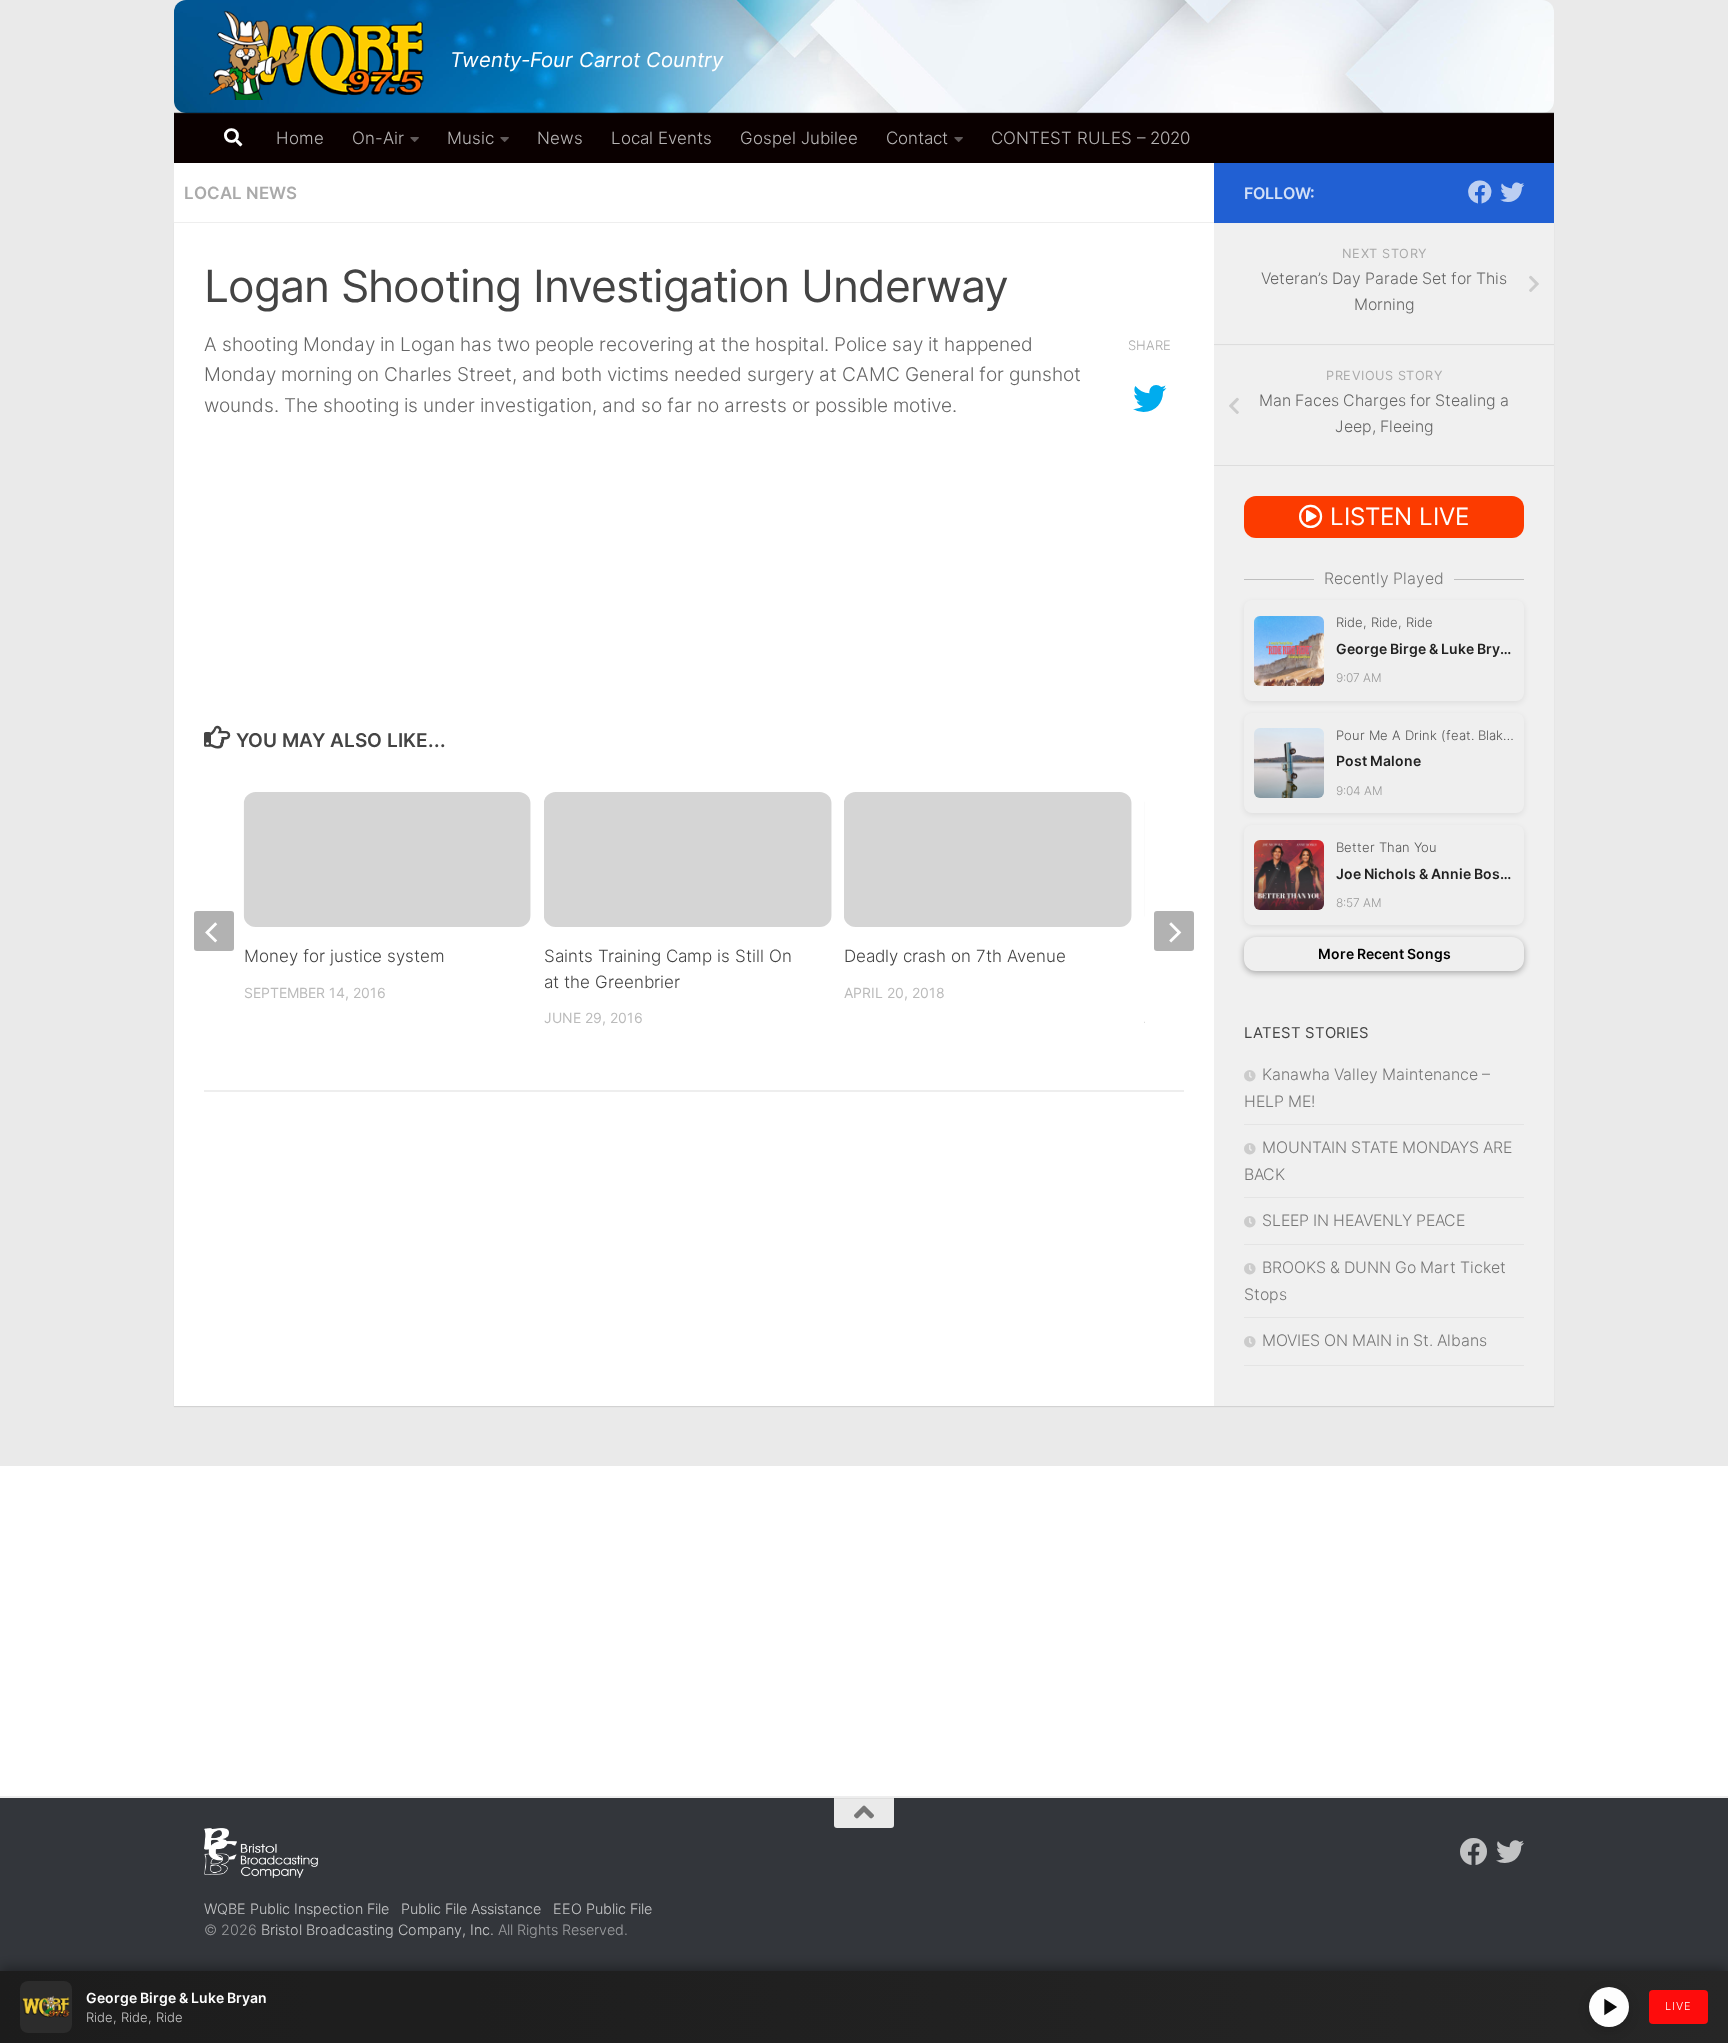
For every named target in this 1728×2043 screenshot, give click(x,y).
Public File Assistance (471, 1908)
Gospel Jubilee (799, 138)
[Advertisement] (864, 1616)
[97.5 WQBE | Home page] (317, 55)
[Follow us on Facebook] (1480, 192)
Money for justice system (344, 956)
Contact (917, 138)
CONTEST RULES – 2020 (1090, 138)
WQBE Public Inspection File (296, 1908)
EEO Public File (602, 1908)
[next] (1174, 931)
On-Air (378, 138)
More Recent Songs (1384, 953)
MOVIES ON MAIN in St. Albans (1374, 1340)
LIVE (1678, 2006)
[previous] (214, 931)
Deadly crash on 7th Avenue (955, 956)
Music (470, 138)
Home (300, 138)
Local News (240, 193)
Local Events (661, 138)
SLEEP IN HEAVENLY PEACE (1363, 1220)
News (560, 138)
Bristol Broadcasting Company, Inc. (377, 1929)
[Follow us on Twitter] (1512, 192)
